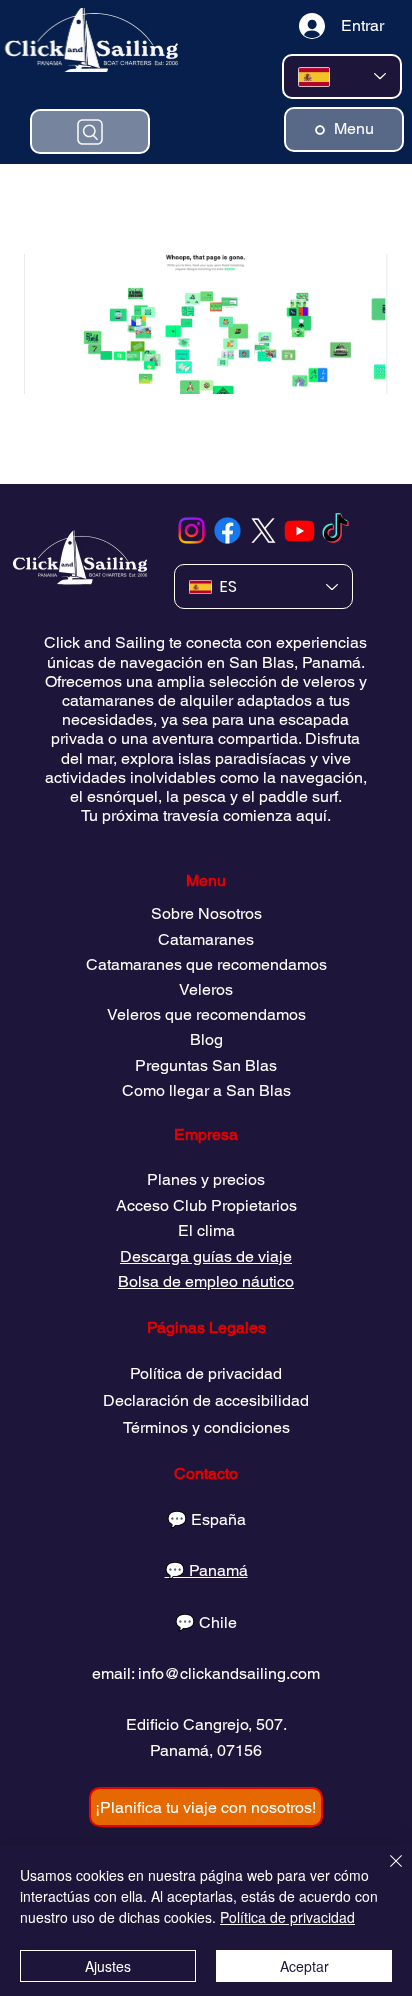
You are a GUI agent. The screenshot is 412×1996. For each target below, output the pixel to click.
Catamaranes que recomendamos (206, 964)
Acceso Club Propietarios (206, 1205)
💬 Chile (206, 1622)
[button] (206, 1807)
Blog (206, 1039)
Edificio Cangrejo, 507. (206, 1724)
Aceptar (304, 1966)
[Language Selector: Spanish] (342, 76)
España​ (218, 1519)
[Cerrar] (384, 1873)
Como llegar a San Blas (206, 1090)
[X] (263, 530)
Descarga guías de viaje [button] (206, 1256)
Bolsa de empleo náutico (206, 1281)
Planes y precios (206, 1179)
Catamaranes (206, 939)
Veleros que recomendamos (206, 1014)
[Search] (90, 131)
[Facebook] (227, 530)
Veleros (206, 989)
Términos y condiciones (206, 1427)
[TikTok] (335, 530)
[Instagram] (191, 530)
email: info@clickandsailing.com (206, 1673)
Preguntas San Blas (206, 1065)
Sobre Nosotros (206, 913)
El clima (206, 1230)
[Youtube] (299, 530)
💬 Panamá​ (206, 1570)
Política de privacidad (206, 1373)
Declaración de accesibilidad (206, 1400)
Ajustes (108, 1966)
